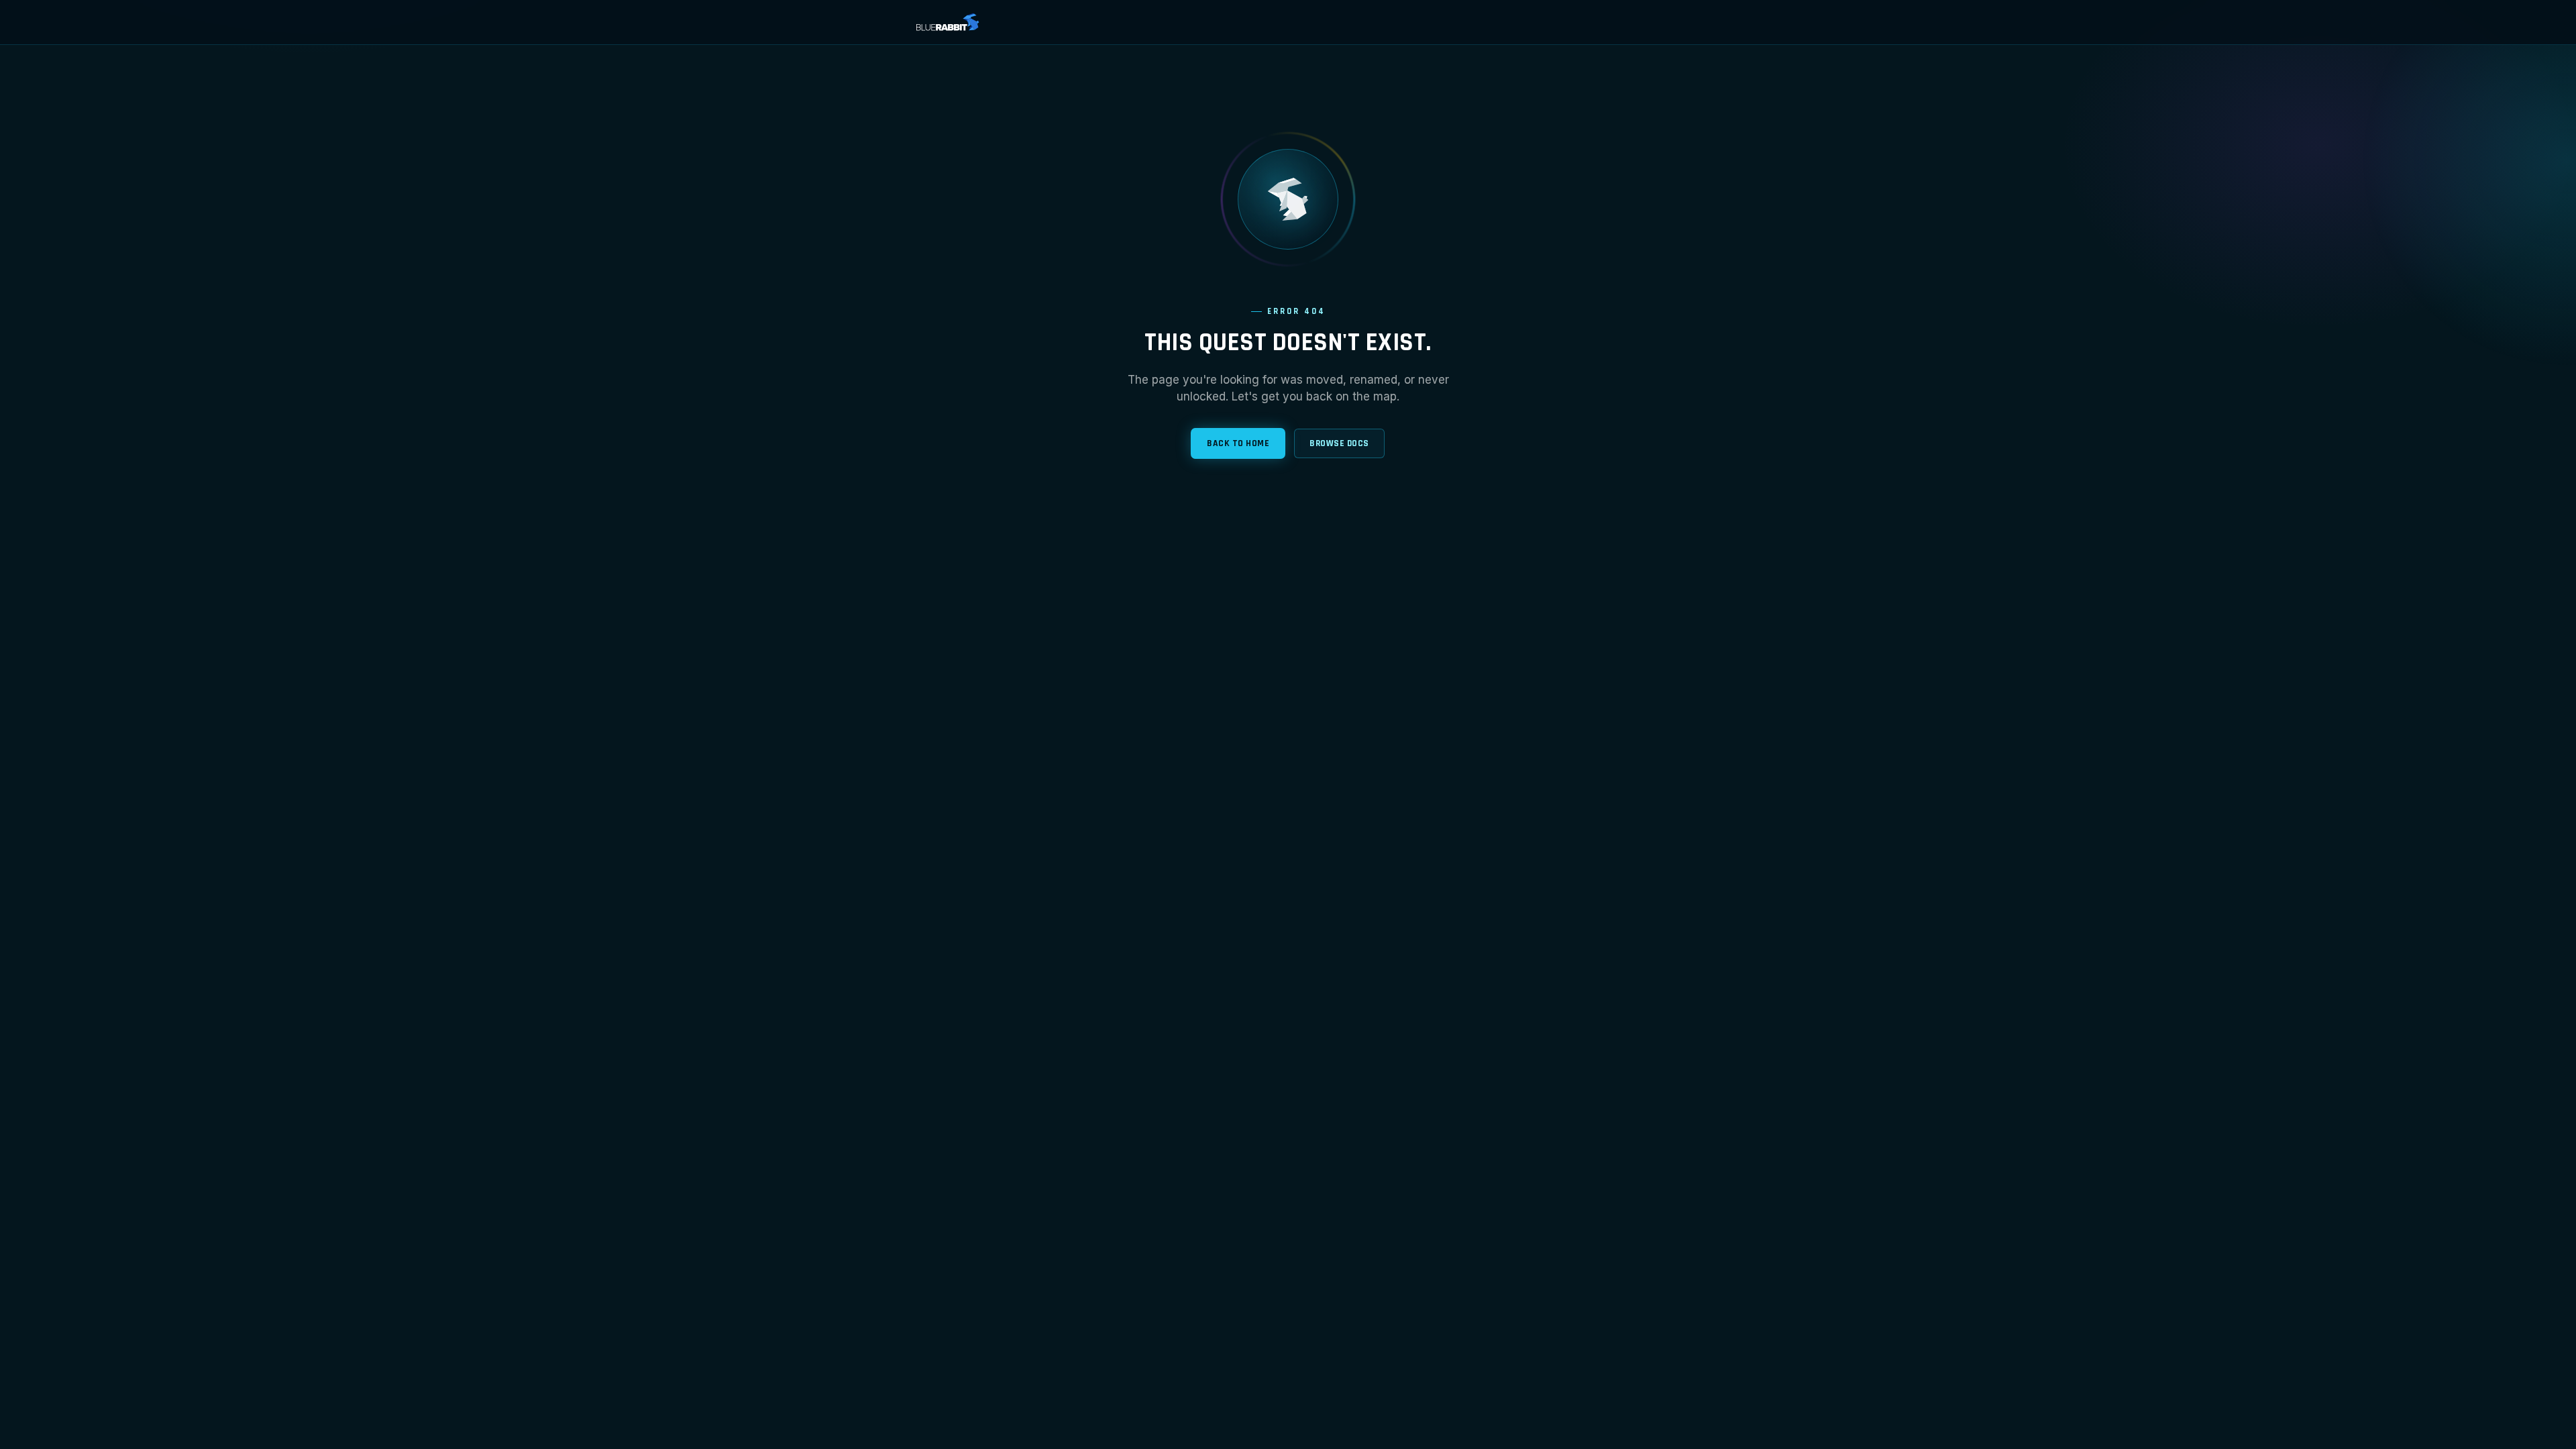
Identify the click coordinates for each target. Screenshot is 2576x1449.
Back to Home (1238, 443)
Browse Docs (1339, 443)
